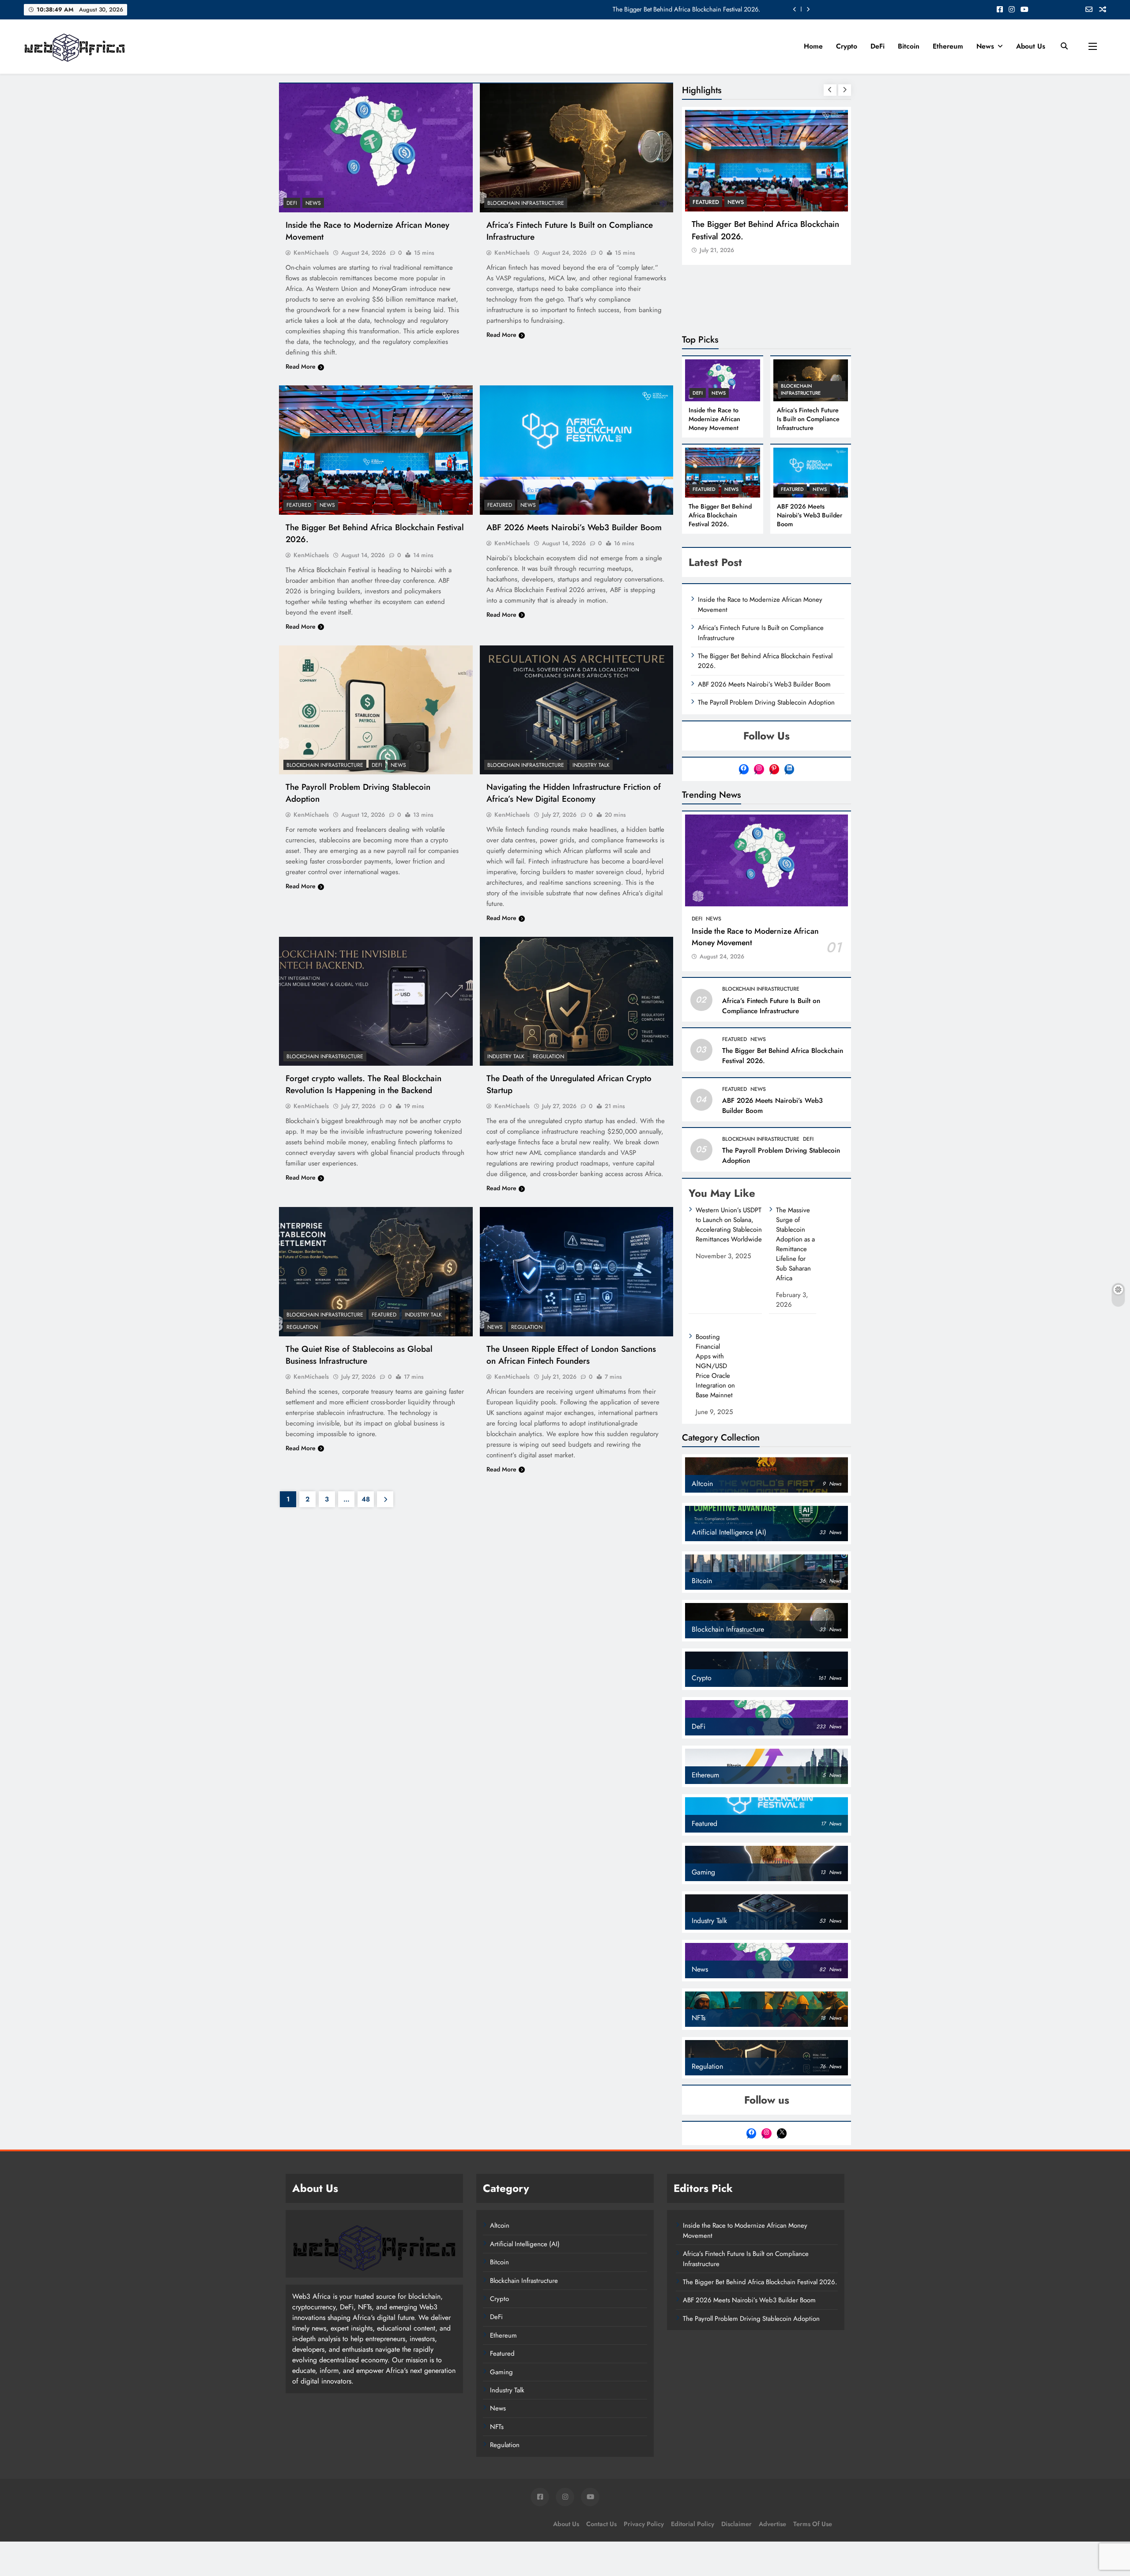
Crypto (847, 46)
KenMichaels (311, 253)
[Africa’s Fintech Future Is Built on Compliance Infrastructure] (577, 148)
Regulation (548, 1056)
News (985, 46)
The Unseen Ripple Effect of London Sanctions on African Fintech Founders (571, 1355)
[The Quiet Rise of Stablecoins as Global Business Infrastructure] (376, 1271)
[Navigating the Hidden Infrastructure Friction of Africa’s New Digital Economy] (577, 710)
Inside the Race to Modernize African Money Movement (686, 9)
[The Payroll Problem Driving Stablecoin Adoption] (376, 710)
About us (1031, 46)
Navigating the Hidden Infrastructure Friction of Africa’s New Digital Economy (574, 793)
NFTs (497, 2427)
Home (813, 46)
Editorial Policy (693, 2524)
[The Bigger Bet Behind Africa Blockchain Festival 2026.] (376, 450)
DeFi (878, 46)
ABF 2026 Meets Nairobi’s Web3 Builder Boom (574, 527)
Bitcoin (909, 46)
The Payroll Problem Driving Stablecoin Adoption (766, 702)
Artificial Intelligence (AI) (525, 2244)
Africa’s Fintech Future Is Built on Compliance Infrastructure (808, 419)
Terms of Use (813, 2524)
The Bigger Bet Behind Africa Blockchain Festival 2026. (765, 230)
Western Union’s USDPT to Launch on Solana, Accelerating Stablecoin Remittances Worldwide (729, 1225)
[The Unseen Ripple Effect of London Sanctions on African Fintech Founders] (577, 1271)
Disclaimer (736, 2524)
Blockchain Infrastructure (526, 203)
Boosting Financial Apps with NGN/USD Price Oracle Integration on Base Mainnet (715, 1366)
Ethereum (948, 46)
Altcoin (500, 2225)
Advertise (772, 2524)
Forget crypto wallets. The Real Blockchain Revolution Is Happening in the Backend (363, 1084)
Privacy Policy (644, 2524)
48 (366, 1499)
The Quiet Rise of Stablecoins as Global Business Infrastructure (359, 1355)
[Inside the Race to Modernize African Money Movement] (376, 148)
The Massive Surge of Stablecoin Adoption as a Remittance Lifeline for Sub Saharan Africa (795, 1244)
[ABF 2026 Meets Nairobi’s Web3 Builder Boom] (577, 450)
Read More (301, 366)
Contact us (601, 2524)
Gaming (501, 2372)
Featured (299, 505)
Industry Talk (591, 765)
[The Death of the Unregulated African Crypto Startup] (577, 1001)
